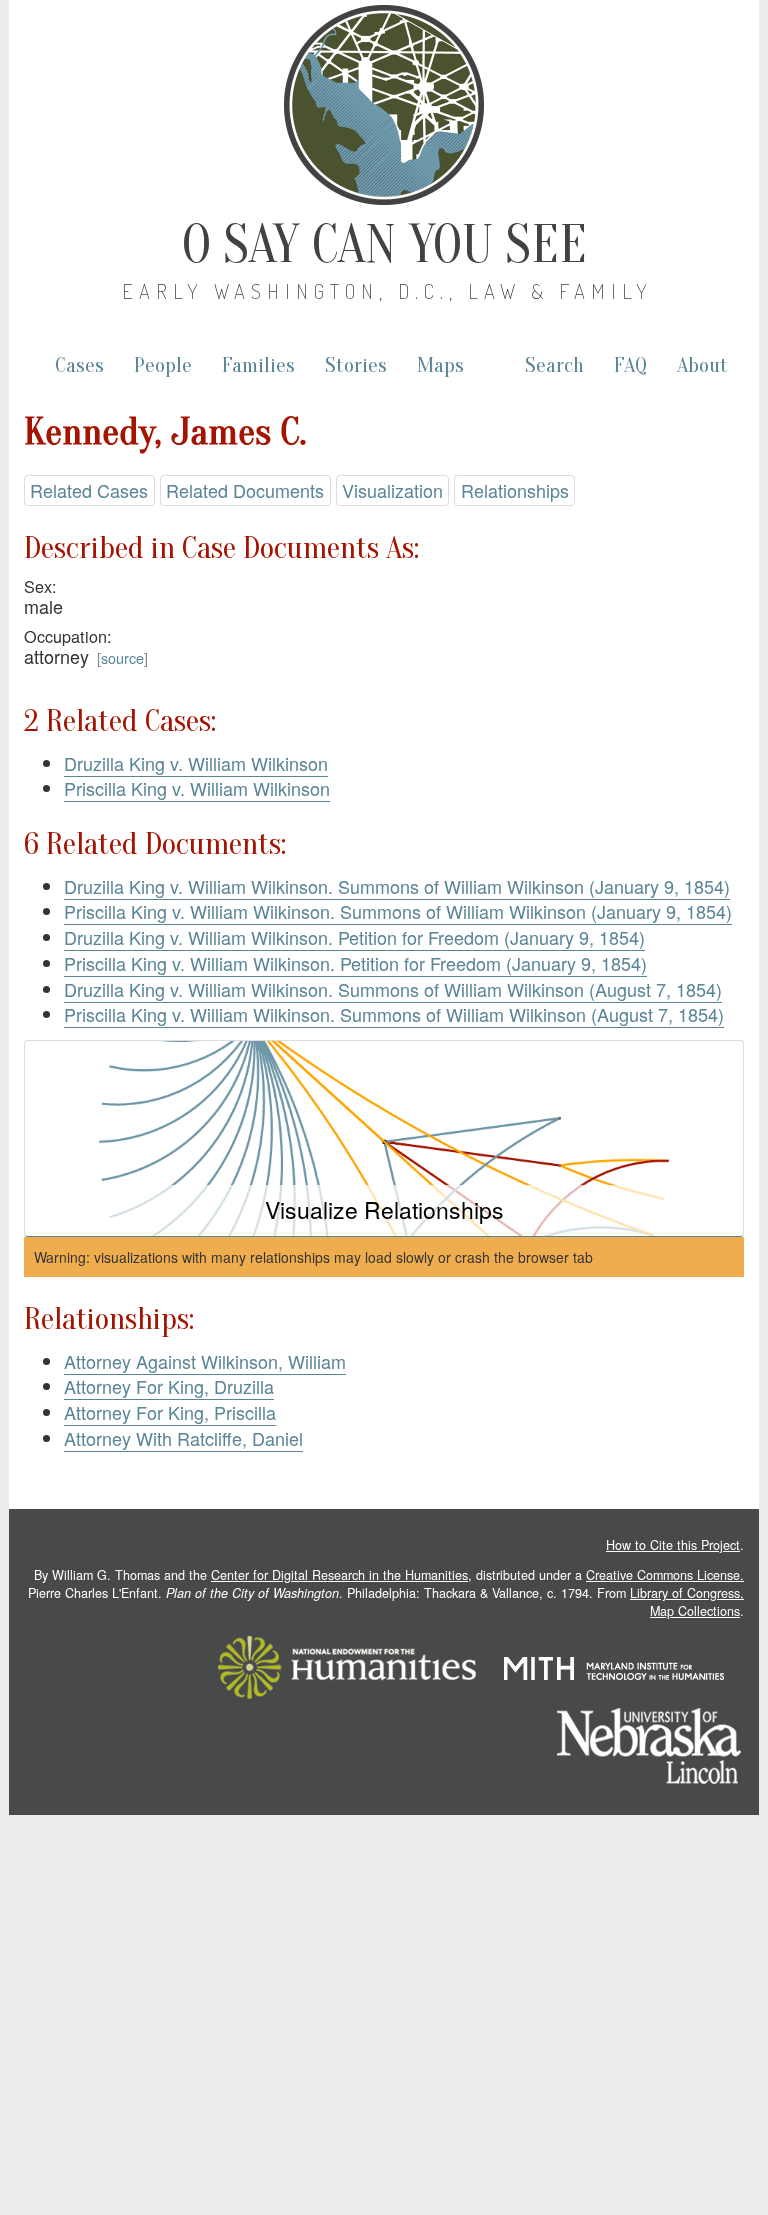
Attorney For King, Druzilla (169, 1386)
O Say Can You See (384, 245)
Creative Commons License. (665, 1575)
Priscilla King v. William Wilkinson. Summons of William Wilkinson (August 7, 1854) (394, 1014)
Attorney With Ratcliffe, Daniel (183, 1438)
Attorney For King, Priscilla (170, 1412)
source (122, 657)
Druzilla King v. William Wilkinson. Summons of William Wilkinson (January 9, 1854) (397, 886)
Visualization (392, 490)
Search (554, 365)
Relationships (515, 490)
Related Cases (89, 490)
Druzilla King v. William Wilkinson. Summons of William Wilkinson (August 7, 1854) (393, 989)
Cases (79, 365)
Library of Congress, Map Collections (687, 1602)
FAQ (630, 365)
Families (258, 365)
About (702, 365)
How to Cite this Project (673, 1545)
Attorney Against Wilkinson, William (205, 1361)
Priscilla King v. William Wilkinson (197, 788)
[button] (384, 1138)
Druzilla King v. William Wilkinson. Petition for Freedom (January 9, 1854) (354, 937)
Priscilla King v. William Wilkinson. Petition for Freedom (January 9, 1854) (355, 963)
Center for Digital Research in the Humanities (339, 1575)
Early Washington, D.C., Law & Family (387, 291)
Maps (440, 365)
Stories (356, 365)
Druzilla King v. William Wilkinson (196, 763)
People (163, 365)
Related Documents (245, 490)
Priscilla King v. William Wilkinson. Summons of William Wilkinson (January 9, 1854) (398, 911)
